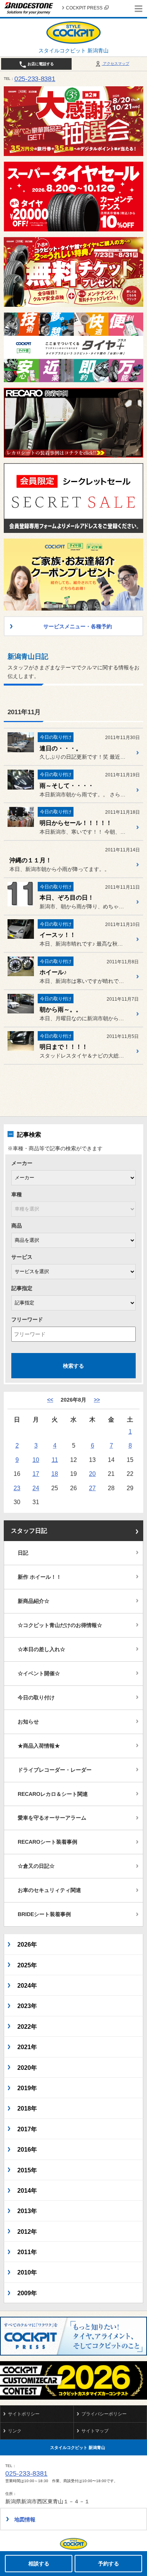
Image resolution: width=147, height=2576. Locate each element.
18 (55, 1474)
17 (36, 1474)
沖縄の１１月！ (31, 860)
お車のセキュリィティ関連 (49, 1890)
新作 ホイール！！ (40, 1577)
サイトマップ (95, 2431)
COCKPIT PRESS (84, 8)
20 (92, 1474)
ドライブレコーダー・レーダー (55, 1770)
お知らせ (28, 1722)
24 (36, 1488)
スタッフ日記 (29, 1531)
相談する (39, 2564)
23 (17, 1488)
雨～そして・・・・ (67, 786)
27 (92, 1488)
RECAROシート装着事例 (47, 1842)
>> (97, 1400)
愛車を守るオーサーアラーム (52, 1818)
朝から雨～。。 (61, 1009)
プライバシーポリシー (104, 2414)
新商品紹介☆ (34, 1601)
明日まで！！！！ (64, 1047)
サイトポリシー (24, 2414)
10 (36, 1460)
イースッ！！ (58, 935)
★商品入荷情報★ (39, 1746)
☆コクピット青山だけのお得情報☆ (60, 1625)
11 (55, 1460)
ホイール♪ (53, 972)
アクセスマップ (116, 64)
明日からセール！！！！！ (76, 823)
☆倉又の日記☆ (36, 1866)
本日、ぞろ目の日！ (67, 898)
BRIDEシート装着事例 (44, 1914)
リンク (15, 2431)
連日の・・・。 (61, 748)
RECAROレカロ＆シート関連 (53, 1794)
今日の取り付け (36, 1697)
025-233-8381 (35, 79)
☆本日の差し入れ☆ (41, 1649)
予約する (109, 2564)
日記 (23, 1553)
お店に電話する (40, 64)
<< (50, 1400)
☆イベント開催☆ (39, 1673)
